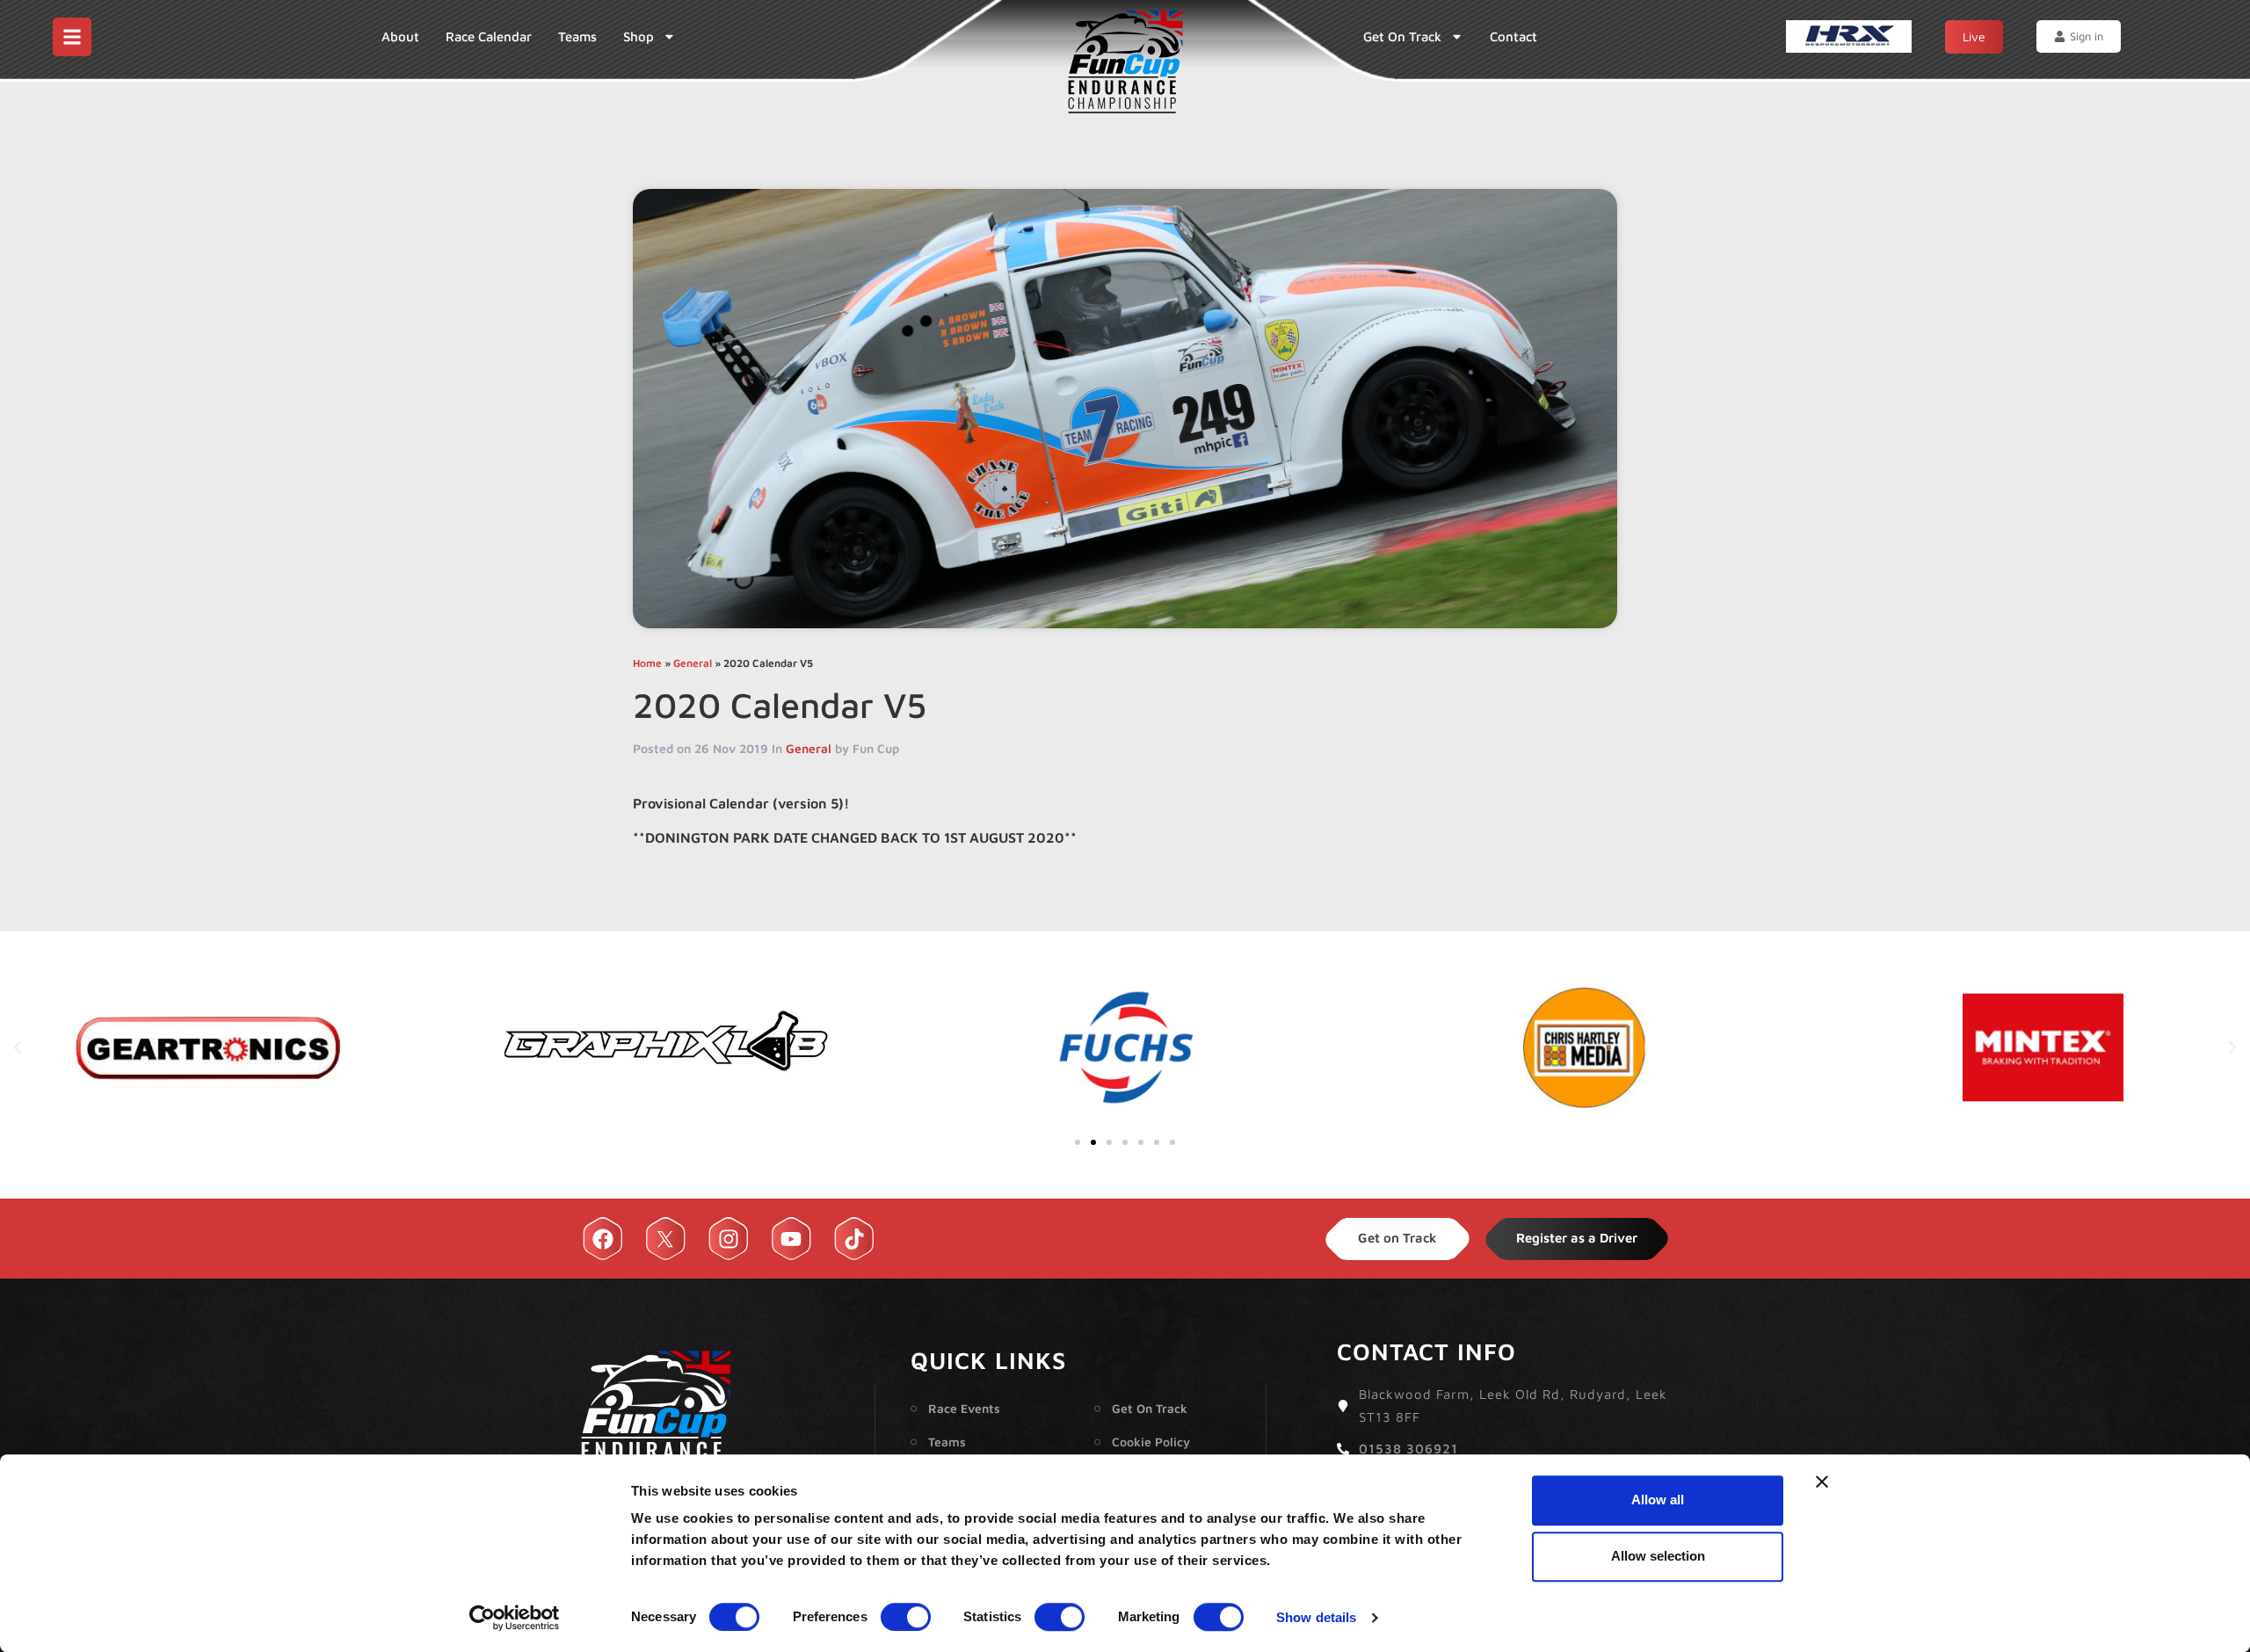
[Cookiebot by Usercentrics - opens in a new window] (515, 1618)
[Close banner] (1822, 1482)
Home (647, 663)
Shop (639, 36)
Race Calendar (489, 36)
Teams (577, 36)
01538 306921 (1408, 1449)
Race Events (964, 1408)
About (400, 36)
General (693, 663)
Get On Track (1402, 36)
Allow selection (1658, 1556)
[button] (18, 1047)
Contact (1513, 36)
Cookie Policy (1151, 1442)
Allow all (1658, 1500)
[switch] (906, 1617)
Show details (1316, 1617)
